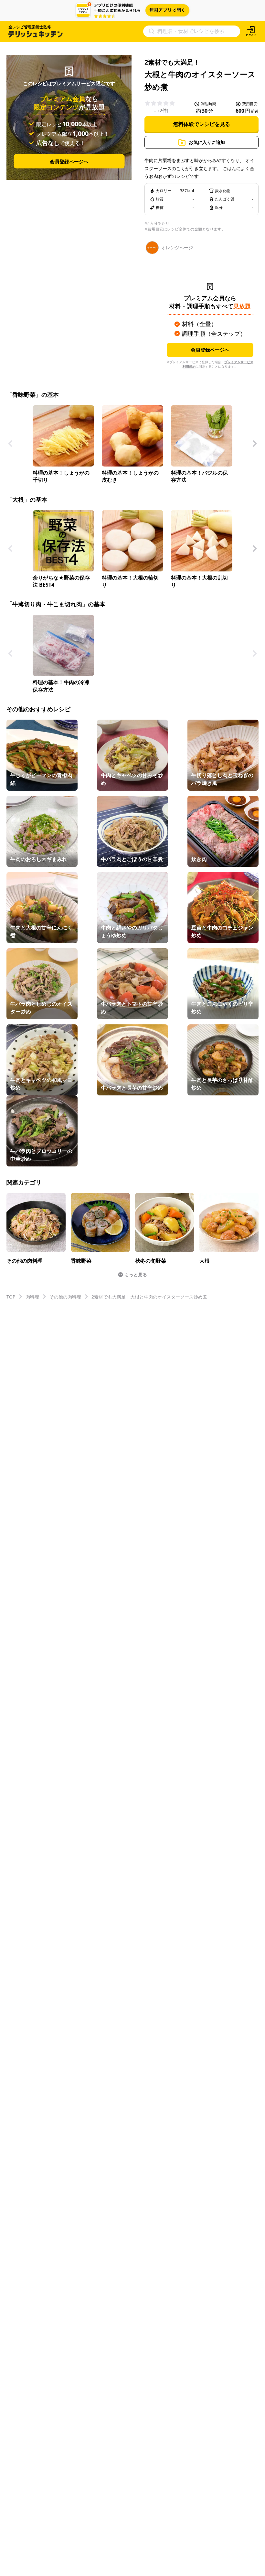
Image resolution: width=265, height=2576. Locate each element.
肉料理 (32, 1297)
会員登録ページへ (69, 161)
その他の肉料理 (65, 1297)
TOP (11, 1297)
